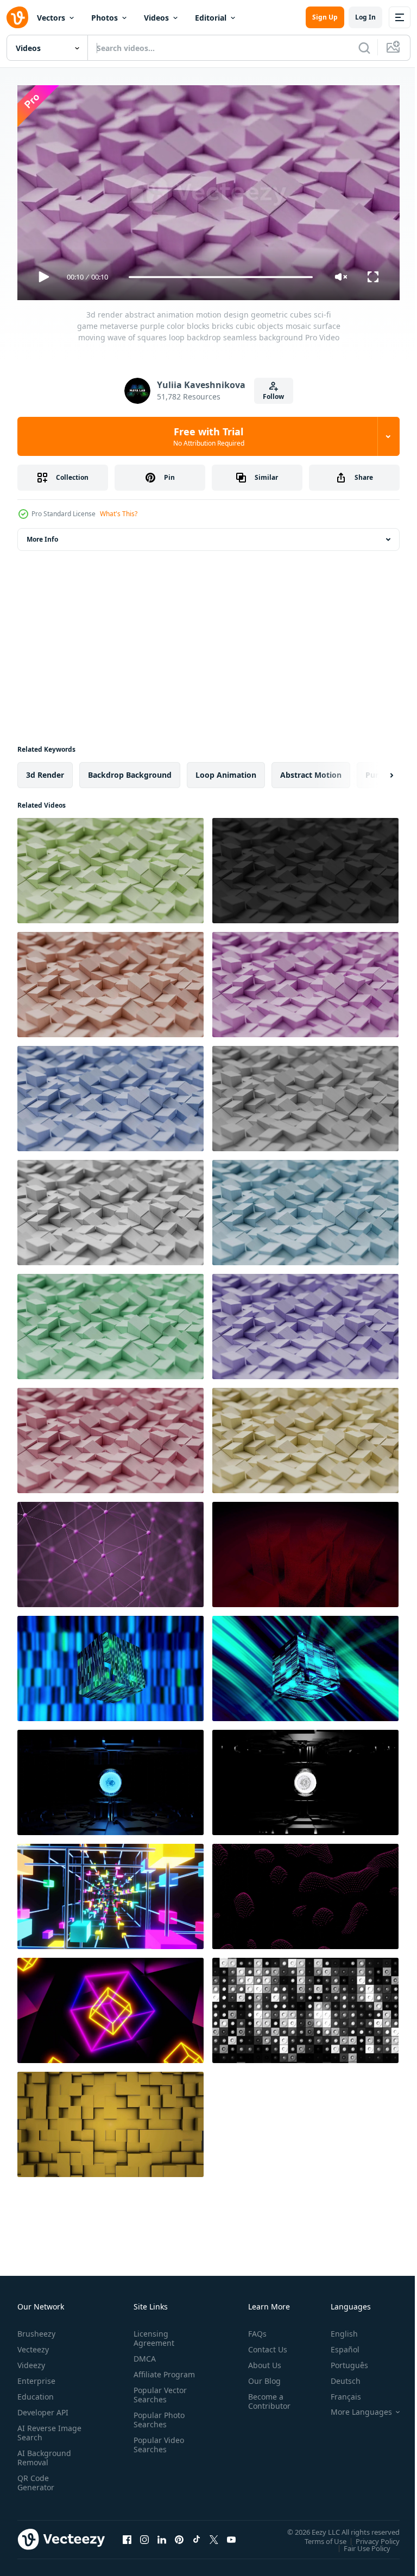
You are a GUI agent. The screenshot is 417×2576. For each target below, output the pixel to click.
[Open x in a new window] (214, 2535)
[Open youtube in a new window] (231, 2535)
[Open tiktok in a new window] (197, 2535)
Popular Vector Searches (158, 2399)
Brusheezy (36, 2329)
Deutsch (337, 2376)
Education (36, 2392)
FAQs (253, 2329)
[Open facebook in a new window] (127, 2535)
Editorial (211, 18)
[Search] (364, 48)
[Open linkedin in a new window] (162, 2535)
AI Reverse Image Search (43, 2428)
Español (337, 2345)
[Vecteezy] (17, 17)
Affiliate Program (147, 2374)
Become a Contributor (265, 2396)
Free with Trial (209, 436)
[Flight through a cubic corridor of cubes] (110, 1892)
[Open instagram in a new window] (144, 2535)
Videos (156, 18)
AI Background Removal (44, 2453)
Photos (105, 18)
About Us (260, 2360)
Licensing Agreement (152, 2333)
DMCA (143, 2354)
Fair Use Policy (359, 2543)
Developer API (43, 2407)
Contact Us (263, 2345)
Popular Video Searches (157, 2449)
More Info (42, 535)
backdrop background (130, 770)
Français (338, 2392)
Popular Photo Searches (157, 2424)
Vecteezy (33, 2345)
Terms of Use (317, 2536)
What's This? (119, 514)
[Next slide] (374, 771)
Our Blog (260, 2376)
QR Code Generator (36, 2478)
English (336, 2329)
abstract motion (311, 770)
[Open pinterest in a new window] (179, 2535)
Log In (365, 17)
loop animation (226, 770)
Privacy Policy (369, 2536)
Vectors (51, 18)
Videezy (31, 2360)
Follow (273, 396)
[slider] (221, 277)
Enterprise (36, 2376)
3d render (45, 770)
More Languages (353, 2407)
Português (341, 2360)
